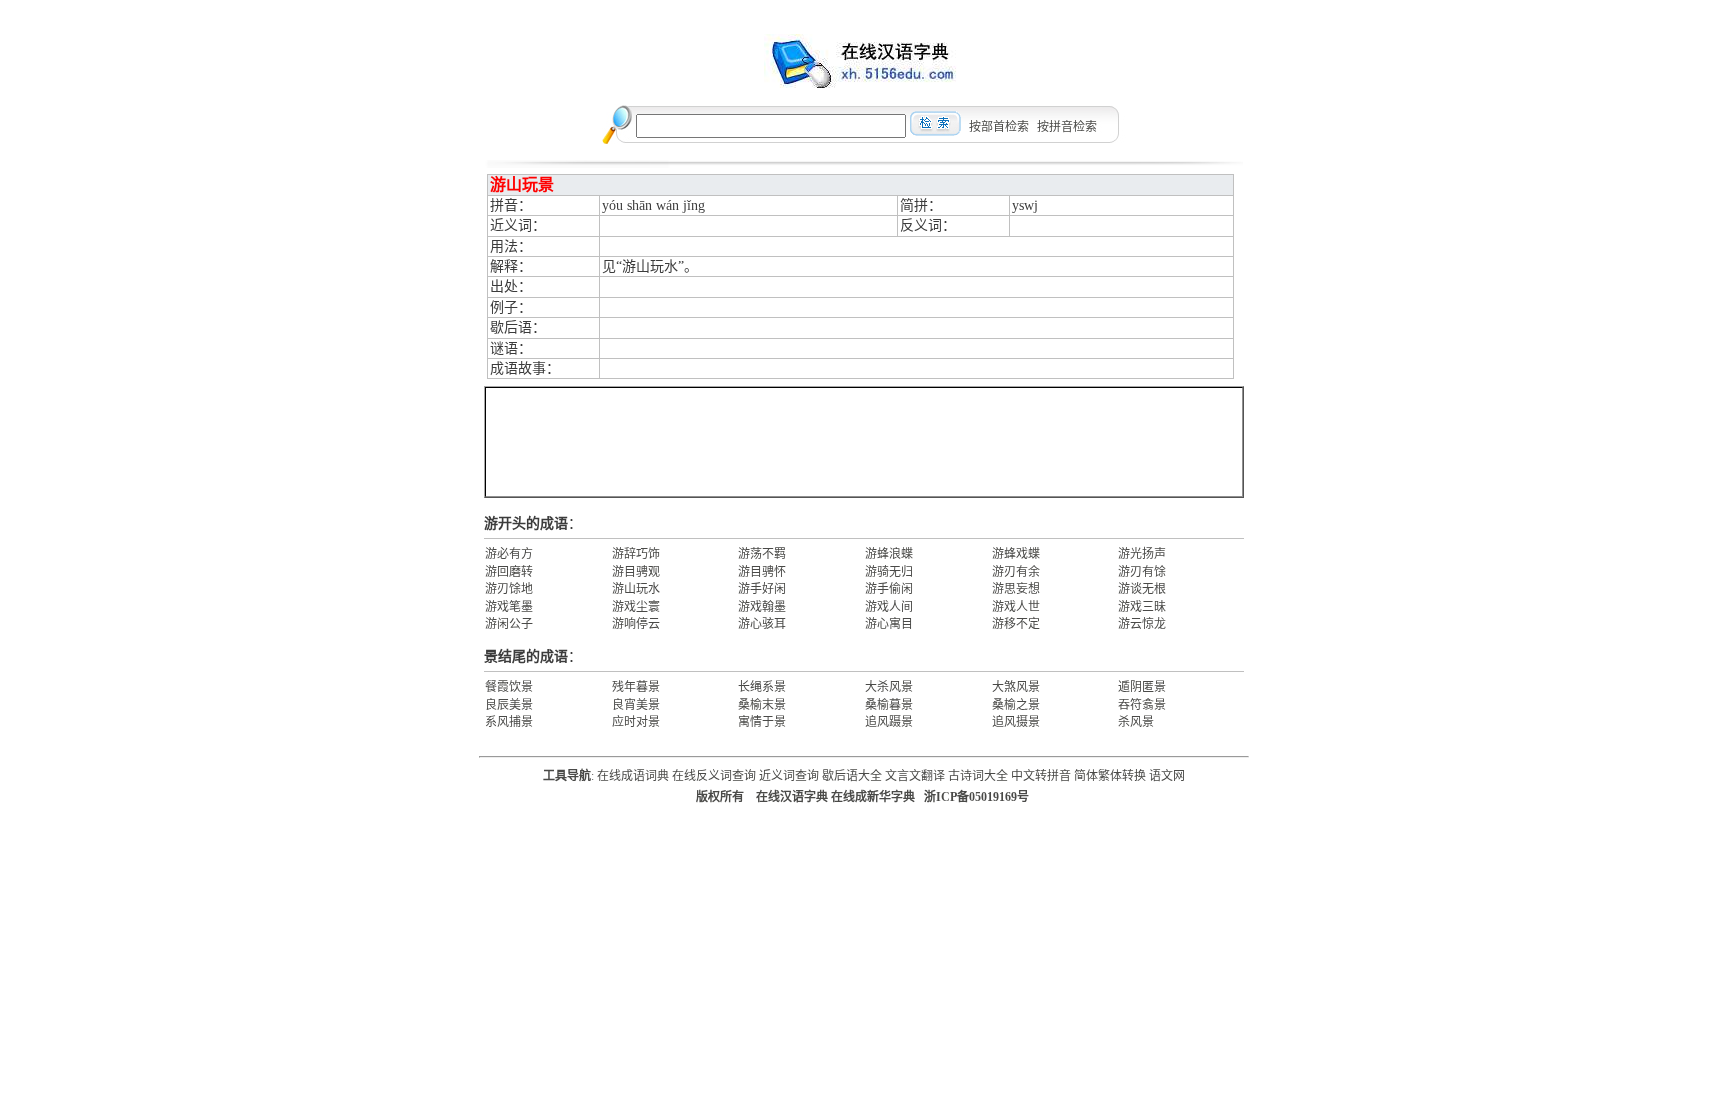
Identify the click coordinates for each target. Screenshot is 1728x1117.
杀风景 (1136, 722)
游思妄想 (1016, 589)
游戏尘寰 (636, 607)
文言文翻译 (915, 776)
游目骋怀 (762, 572)
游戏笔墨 (509, 607)
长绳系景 (762, 687)
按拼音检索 (1067, 127)
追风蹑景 (889, 722)
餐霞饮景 (509, 687)
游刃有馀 (1142, 572)
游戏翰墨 (762, 607)
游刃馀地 (509, 589)
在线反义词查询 (714, 776)
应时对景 (636, 722)
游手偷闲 (889, 589)
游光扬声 (1142, 554)
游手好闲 (762, 589)
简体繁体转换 (1110, 776)
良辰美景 (509, 705)
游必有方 (509, 554)
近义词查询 (789, 776)
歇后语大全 (852, 776)
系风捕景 (509, 722)
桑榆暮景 (889, 705)
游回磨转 (509, 572)
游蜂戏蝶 (1016, 554)
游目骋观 (636, 572)
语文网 (1167, 776)
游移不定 (1016, 624)
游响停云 (636, 624)
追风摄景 (1016, 722)
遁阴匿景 (1142, 687)
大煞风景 (1016, 687)
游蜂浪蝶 (889, 554)
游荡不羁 (762, 554)
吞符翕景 (1142, 705)
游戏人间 (889, 607)
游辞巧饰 (636, 554)
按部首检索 (999, 127)
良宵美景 (636, 705)
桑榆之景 (1016, 705)
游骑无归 (889, 572)
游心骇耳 (762, 624)
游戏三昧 (1142, 607)
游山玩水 (636, 589)
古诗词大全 (978, 776)
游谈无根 (1142, 589)
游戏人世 (1016, 607)
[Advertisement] (864, 442)
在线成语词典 (633, 776)
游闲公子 (509, 624)
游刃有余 (1016, 572)
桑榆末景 (762, 705)
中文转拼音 (1041, 776)
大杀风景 (889, 687)
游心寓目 (889, 624)
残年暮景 (636, 687)
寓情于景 (762, 722)
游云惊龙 (1142, 624)
